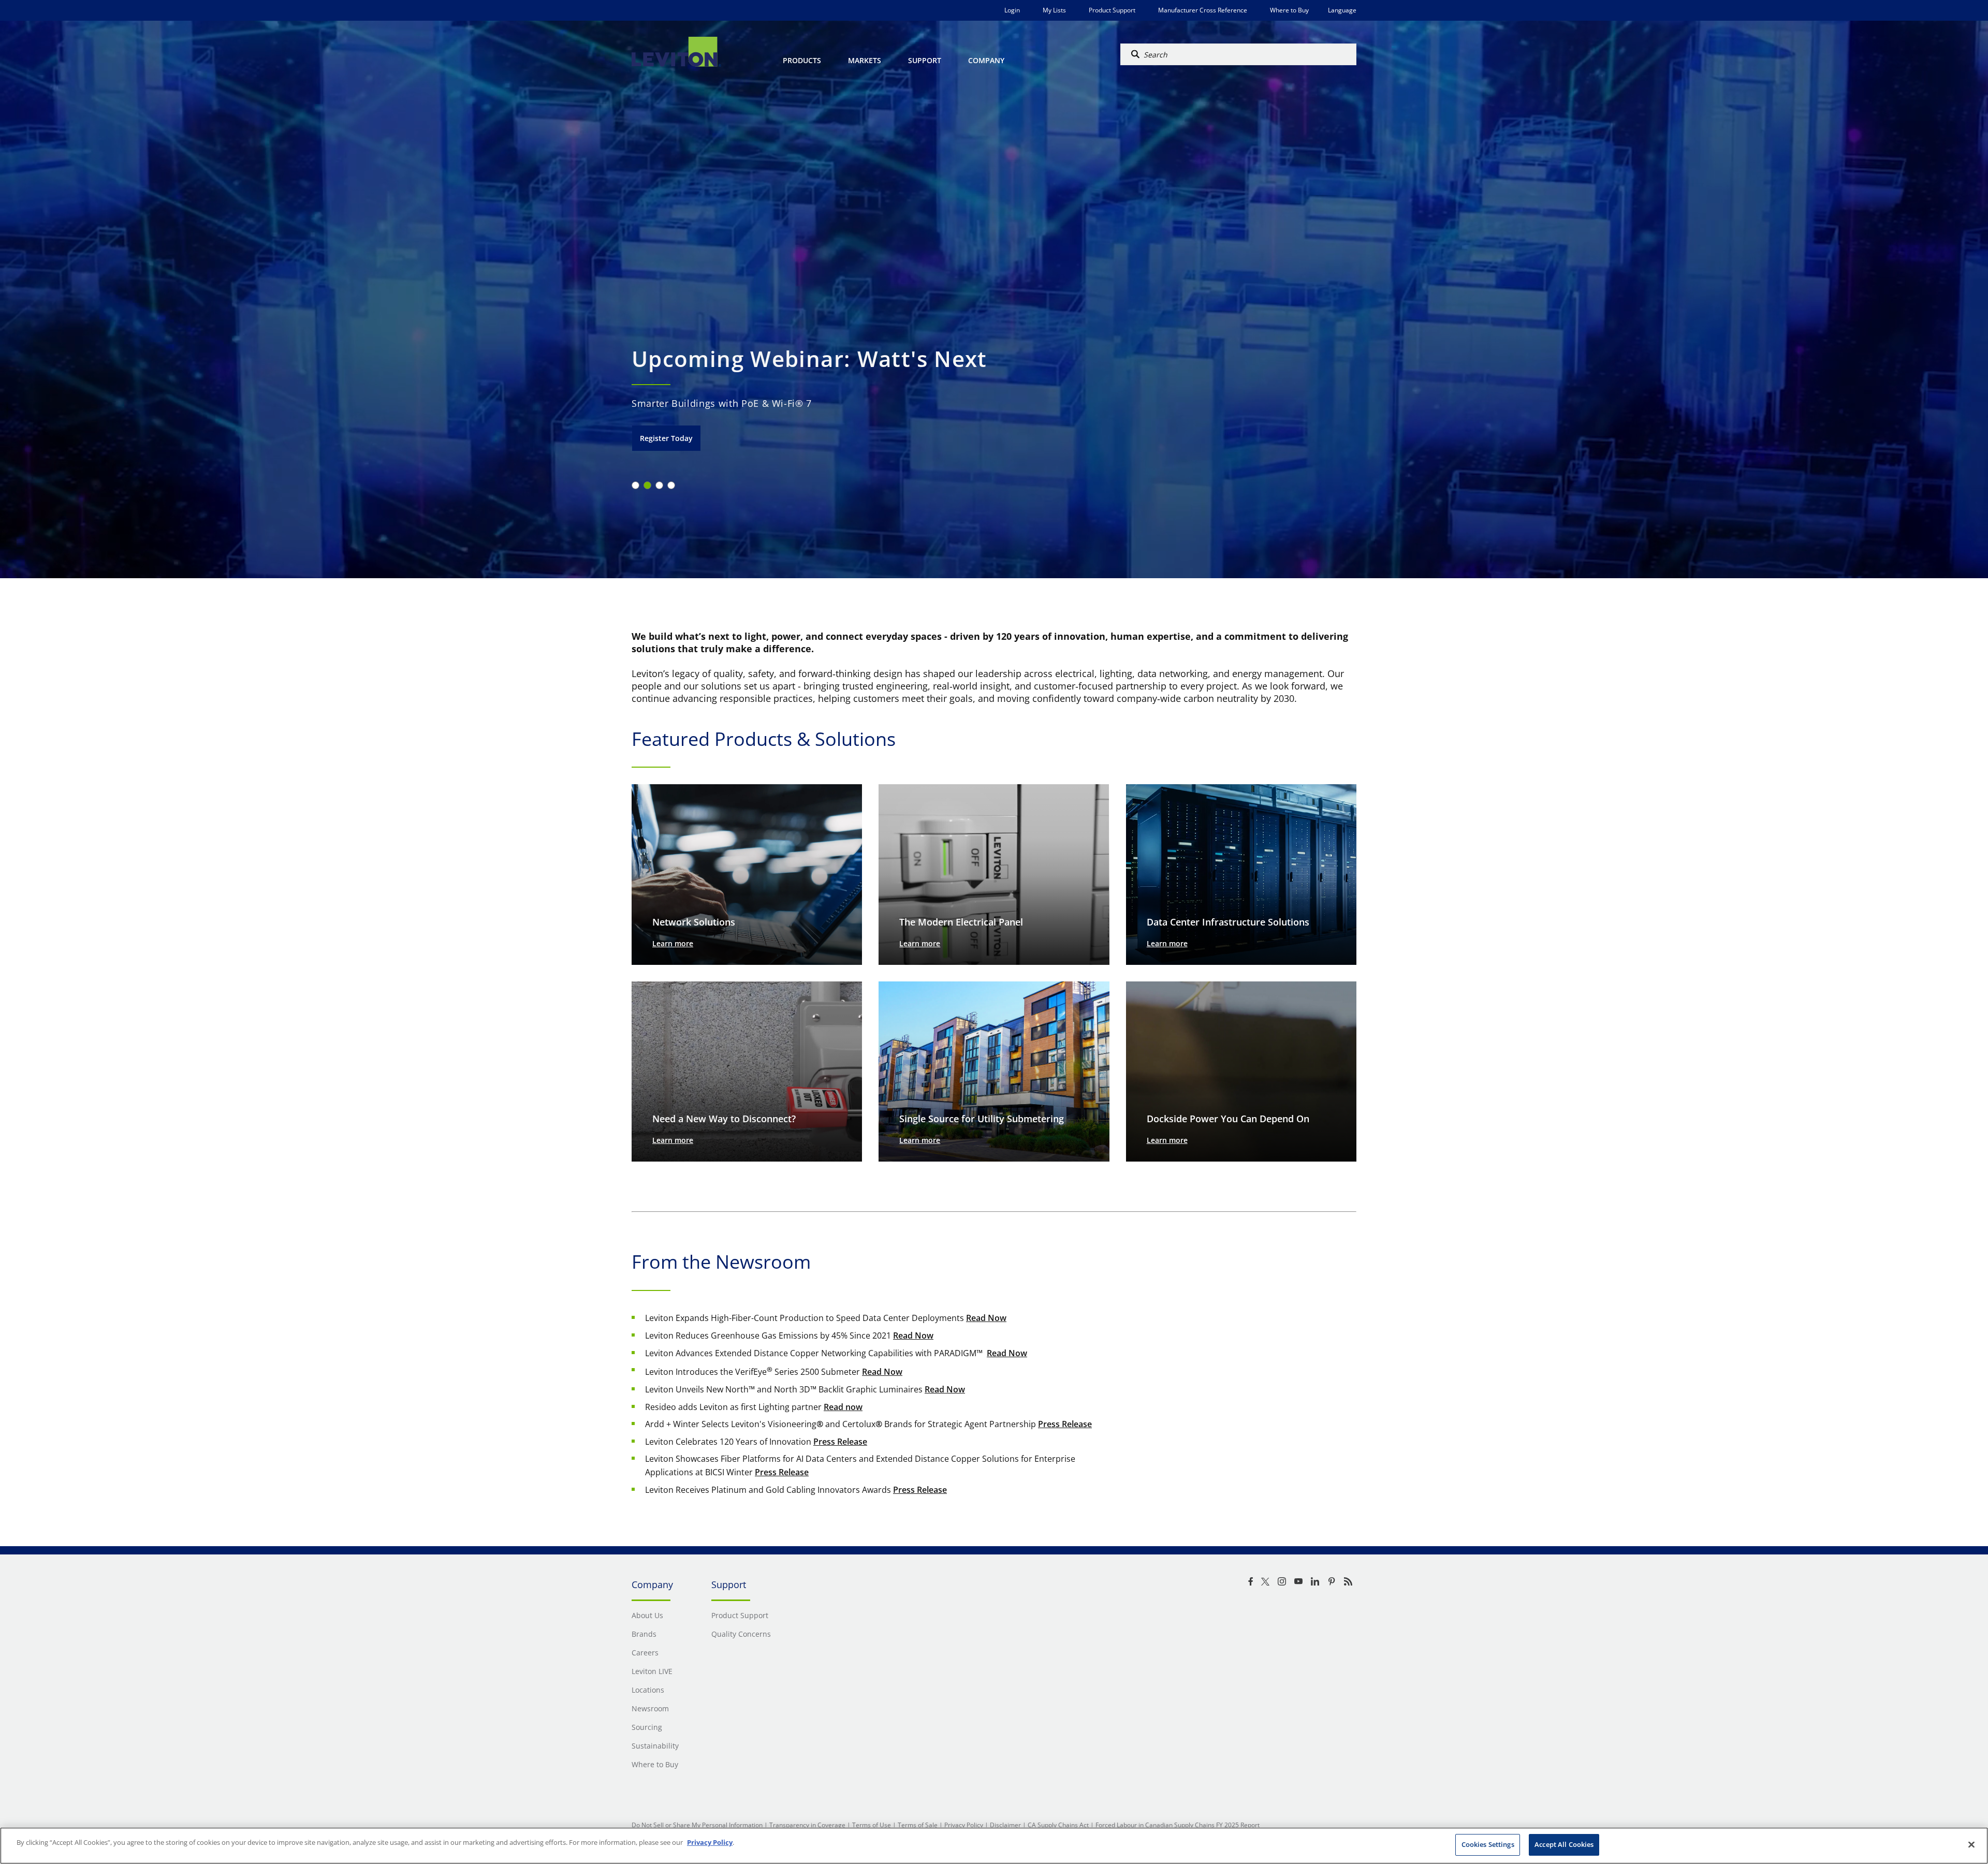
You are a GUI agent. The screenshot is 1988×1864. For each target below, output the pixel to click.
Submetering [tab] (659, 485)
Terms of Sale (918, 1825)
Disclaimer (1005, 1825)
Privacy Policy (964, 1825)
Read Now (986, 1318)
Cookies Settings (1488, 1844)
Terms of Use (872, 1825)
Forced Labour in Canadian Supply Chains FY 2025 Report (1178, 1825)
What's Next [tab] (671, 485)
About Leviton (665, 438)
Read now (843, 1407)
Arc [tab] (635, 485)
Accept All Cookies (1564, 1844)
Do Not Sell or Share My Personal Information (697, 1825)
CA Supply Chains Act (1058, 1825)
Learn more (673, 943)
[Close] (1971, 1844)
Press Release (1065, 1424)
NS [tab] (647, 485)
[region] (994, 1846)
